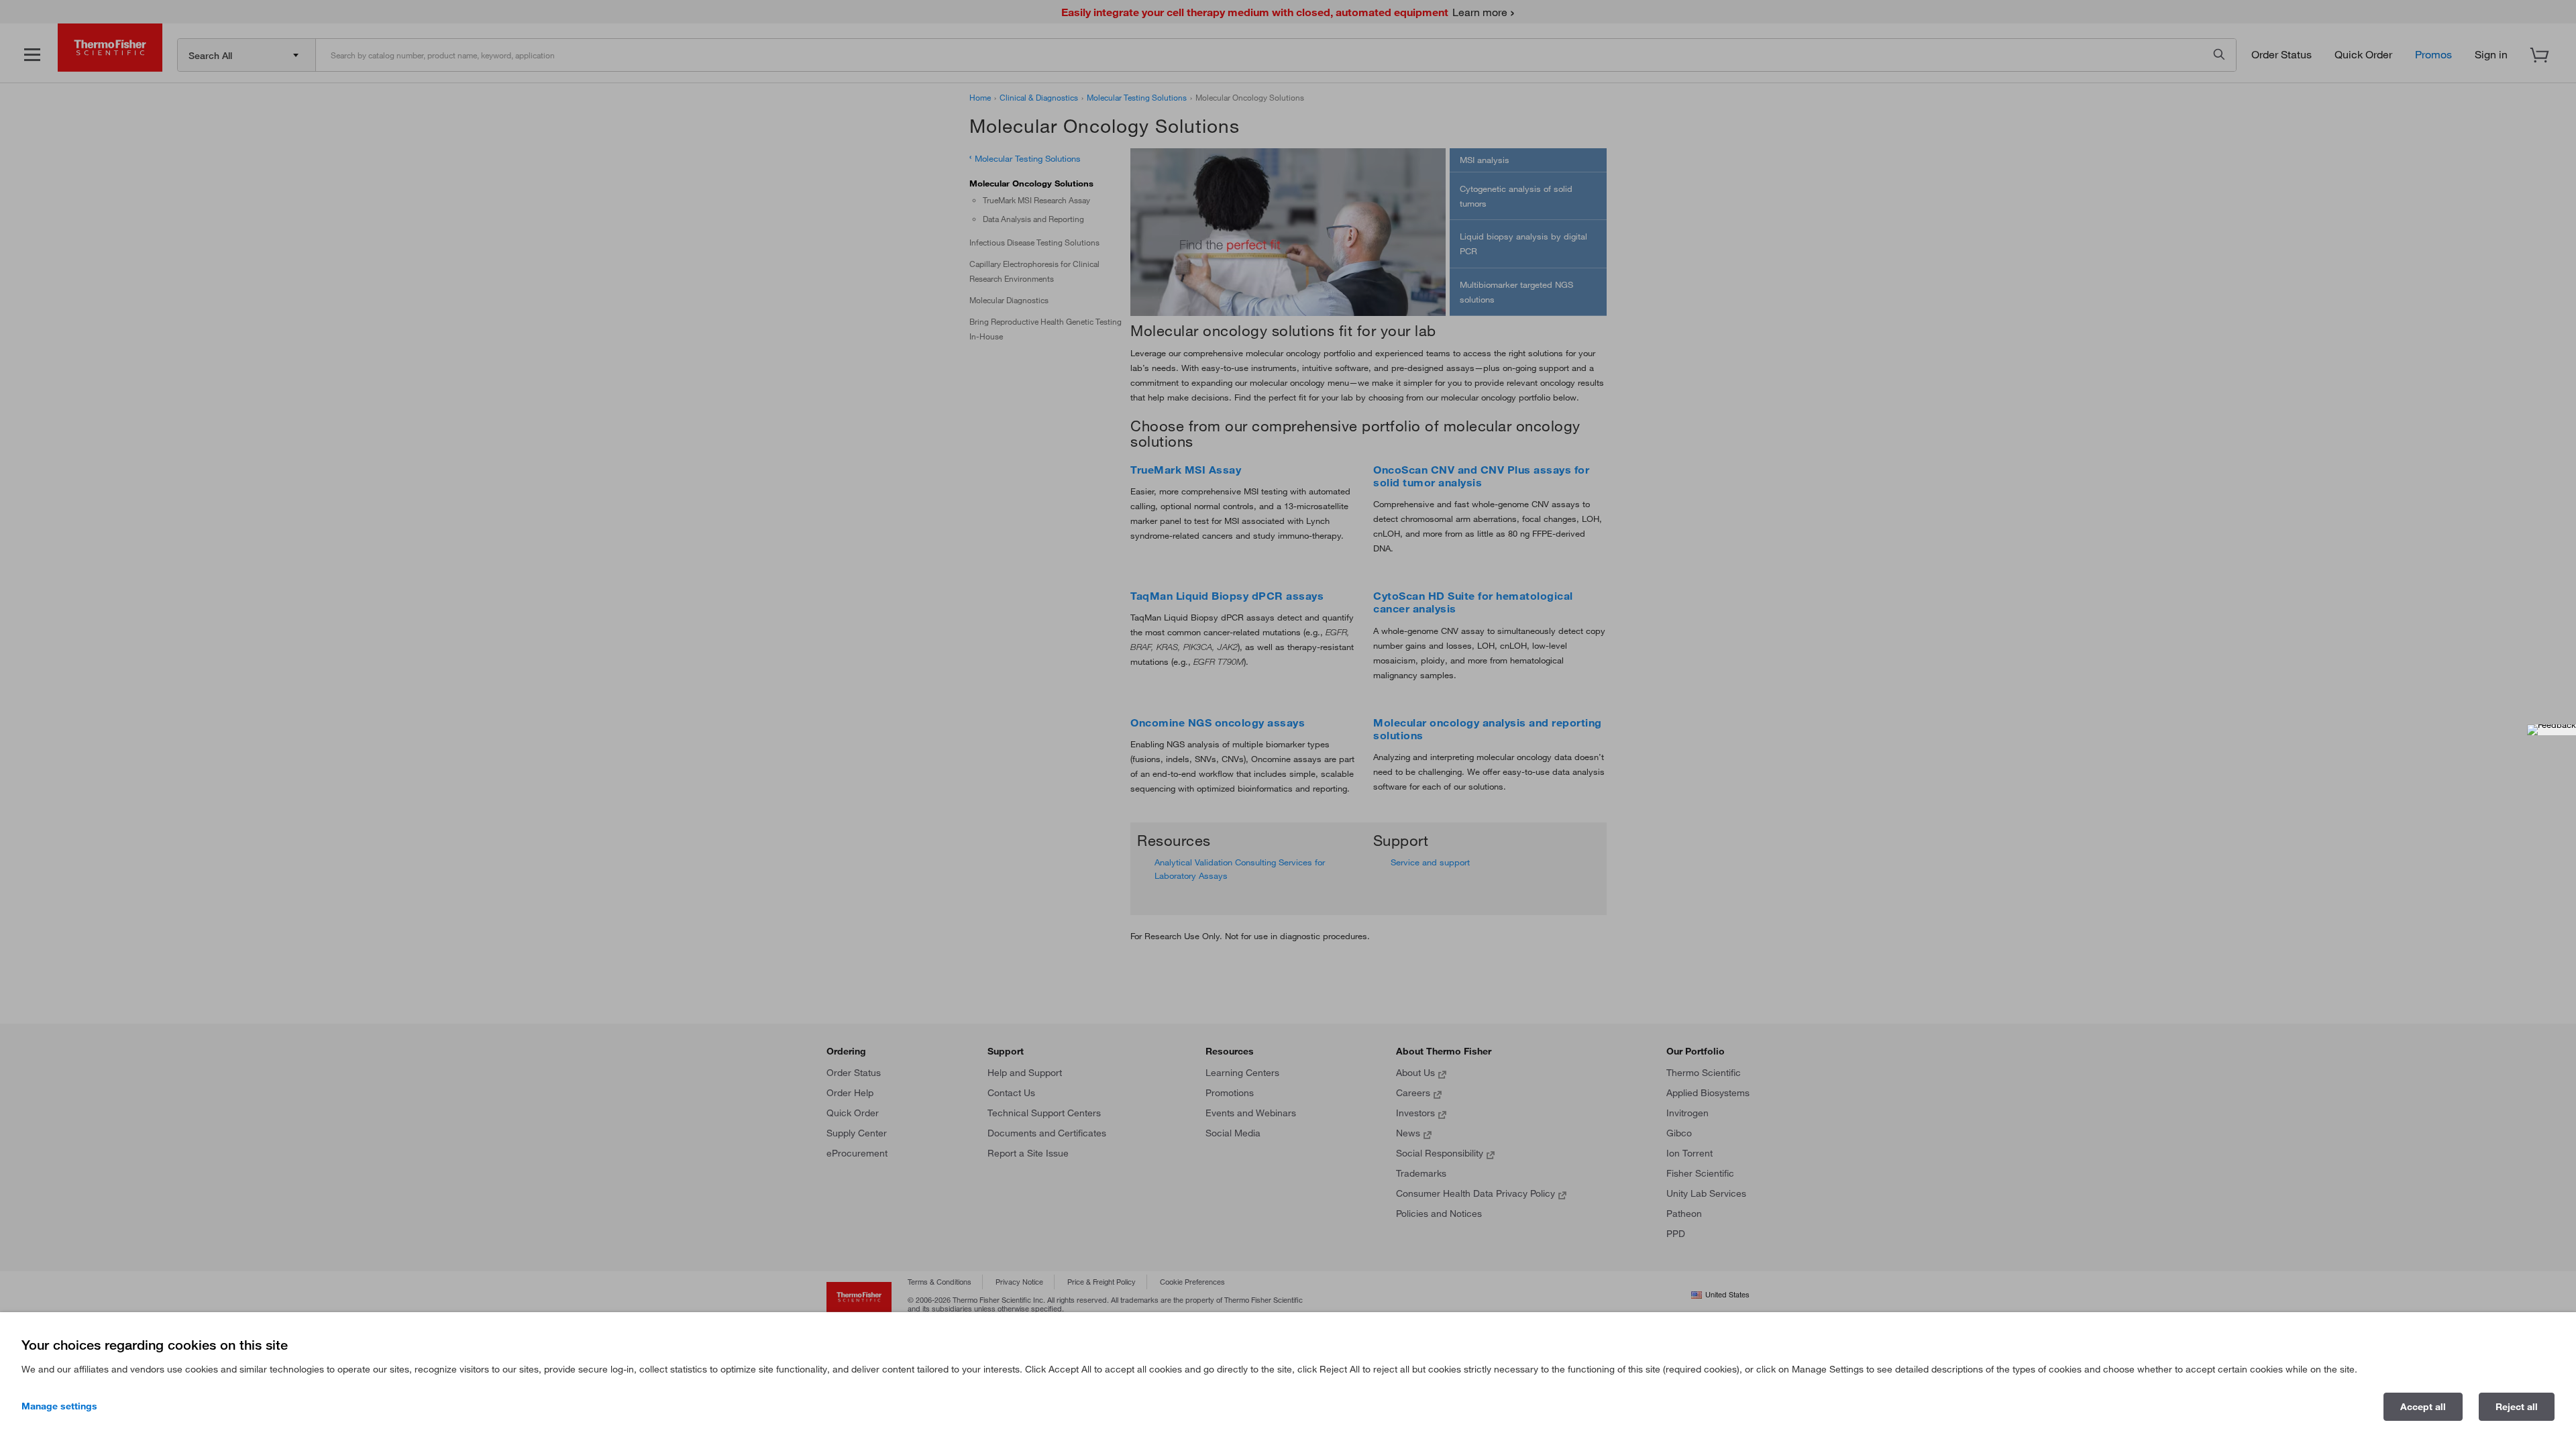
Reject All (2517, 1407)
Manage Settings (59, 1406)
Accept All (2423, 1407)
